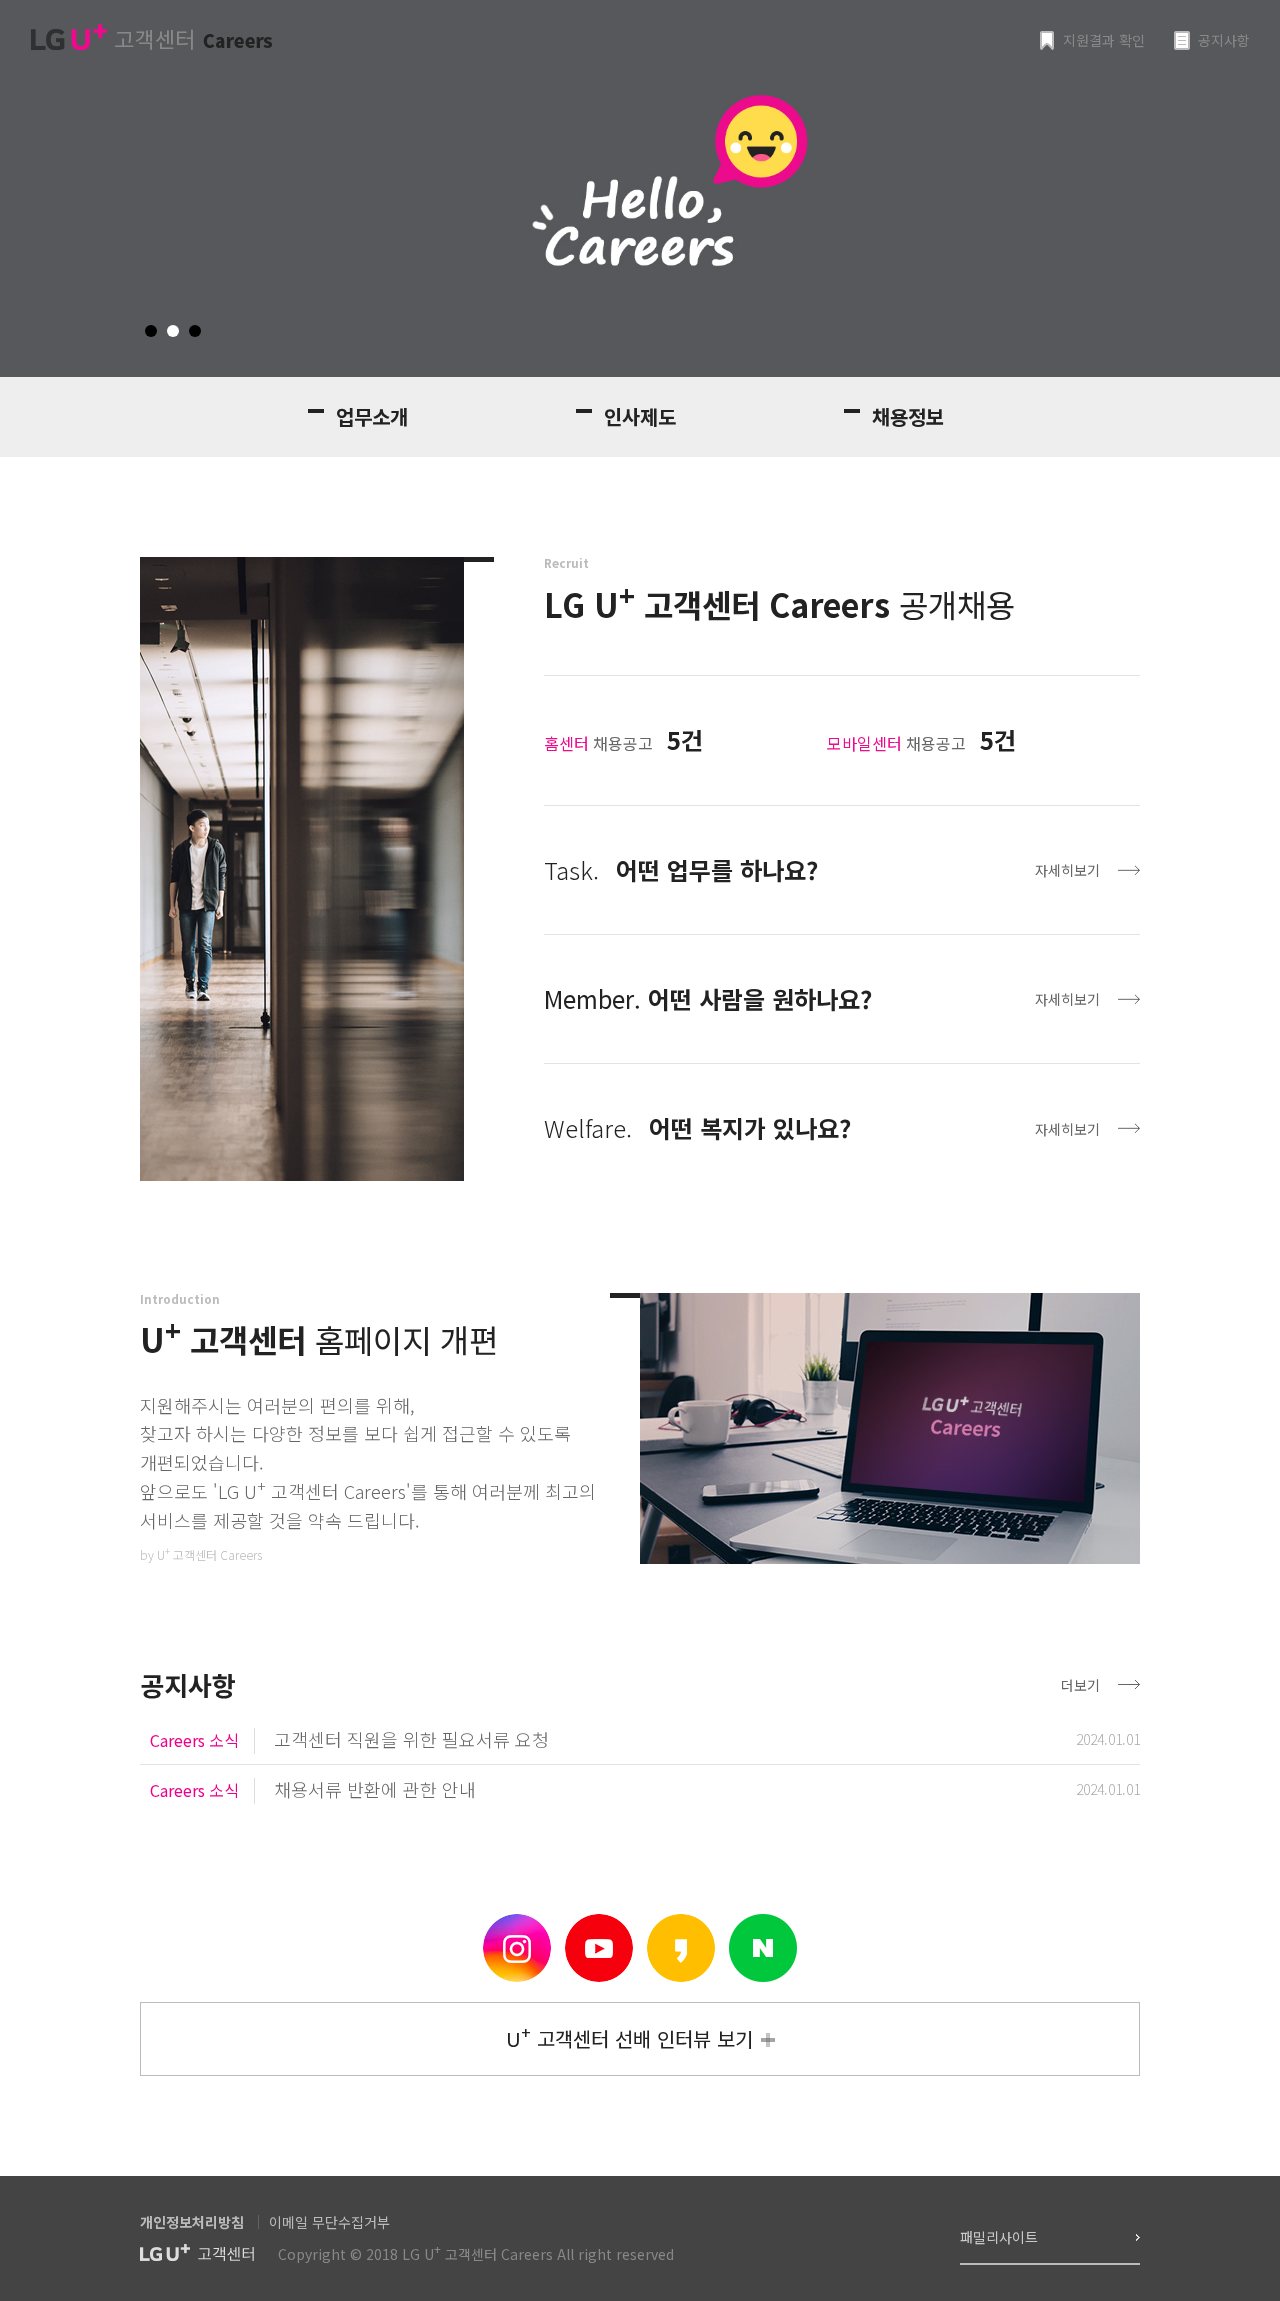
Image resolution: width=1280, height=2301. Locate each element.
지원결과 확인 (1104, 40)
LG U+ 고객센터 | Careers (151, 37)
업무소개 (372, 416)
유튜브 (599, 1948)
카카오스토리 (681, 1948)
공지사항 (1224, 40)
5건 (685, 739)
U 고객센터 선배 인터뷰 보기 (629, 2036)
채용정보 (908, 416)
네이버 (763, 1948)
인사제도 (640, 416)
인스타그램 (517, 1948)
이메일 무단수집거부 (329, 2222)
